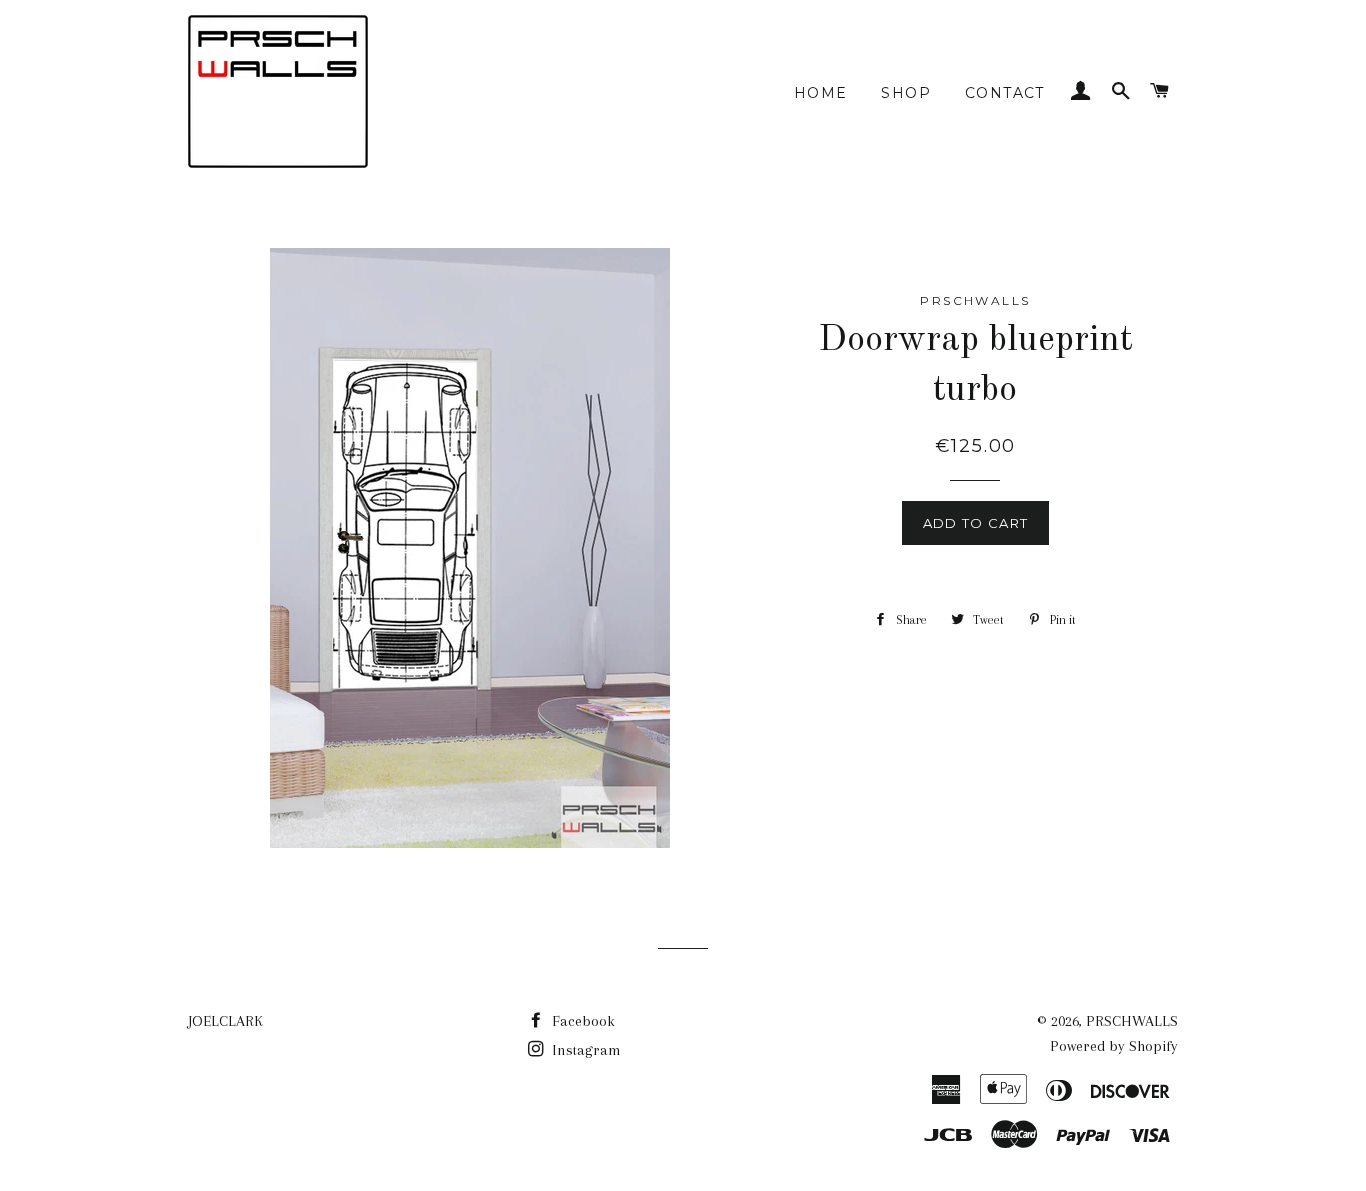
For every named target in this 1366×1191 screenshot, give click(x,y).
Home (821, 93)
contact (1005, 93)
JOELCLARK (225, 1021)
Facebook (581, 1021)
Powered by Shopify (1114, 1046)
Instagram (584, 1050)
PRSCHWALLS (1132, 1021)
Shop (906, 93)
